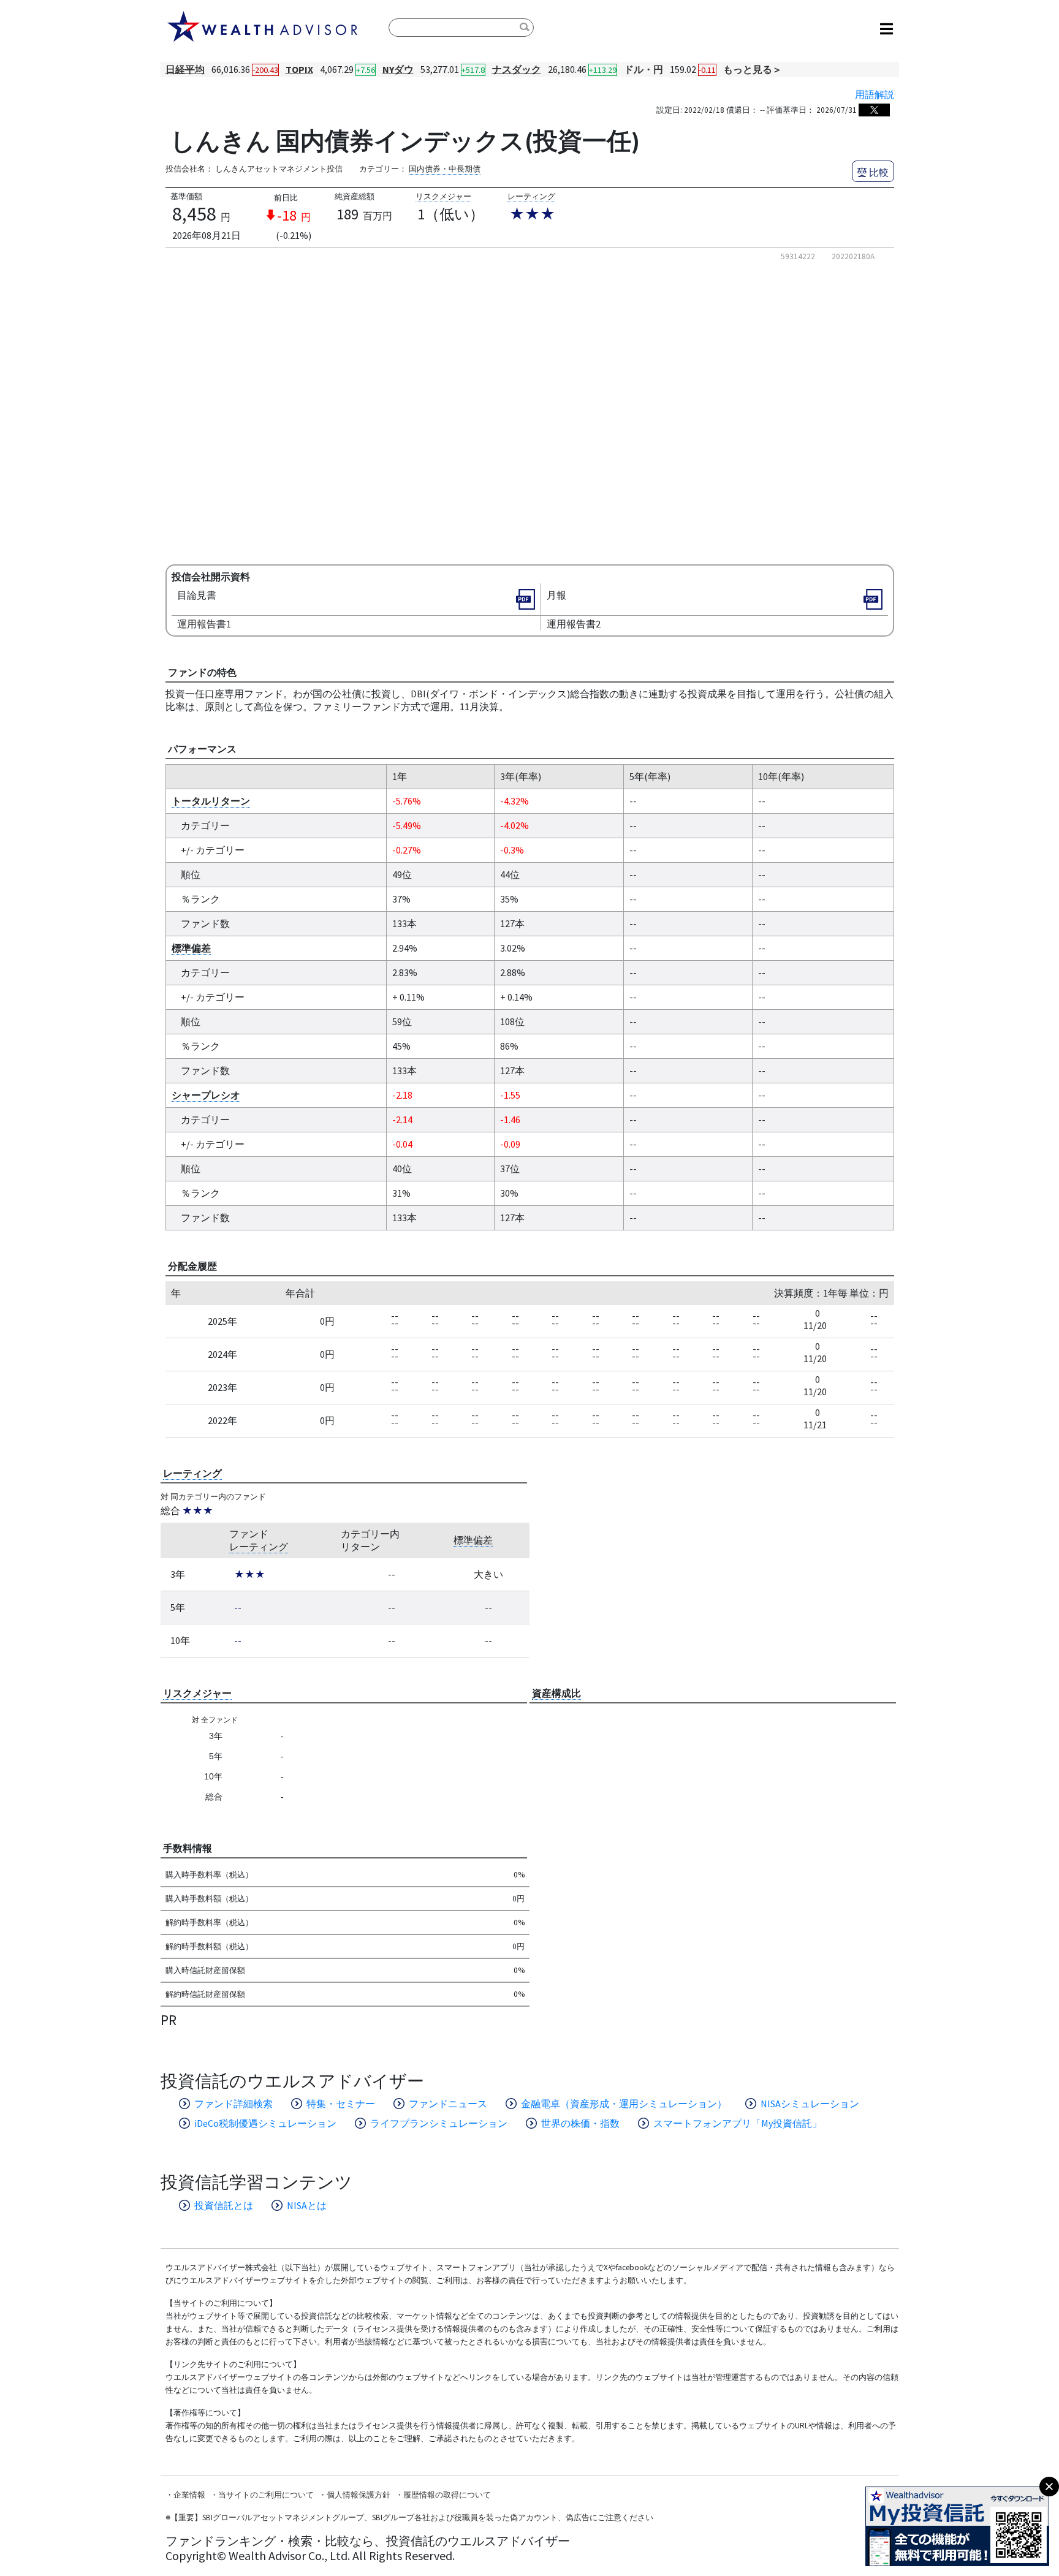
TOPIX (299, 69)
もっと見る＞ (753, 69)
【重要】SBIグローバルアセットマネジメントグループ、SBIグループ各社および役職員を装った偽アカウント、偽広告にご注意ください (412, 2517)
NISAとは (307, 2205)
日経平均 (185, 69)
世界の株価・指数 (580, 2123)
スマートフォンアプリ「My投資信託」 (738, 2123)
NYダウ (398, 69)
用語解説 (875, 94)
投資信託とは (224, 2205)
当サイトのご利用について (266, 2495)
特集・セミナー (341, 2104)
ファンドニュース (448, 2104)
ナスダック (517, 69)
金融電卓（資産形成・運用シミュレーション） (624, 2104)
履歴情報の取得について (447, 2495)
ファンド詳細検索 (233, 2104)
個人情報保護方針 (359, 2495)
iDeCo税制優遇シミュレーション (265, 2123)
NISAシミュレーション (810, 2104)
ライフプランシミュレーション (439, 2123)
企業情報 (189, 2495)
